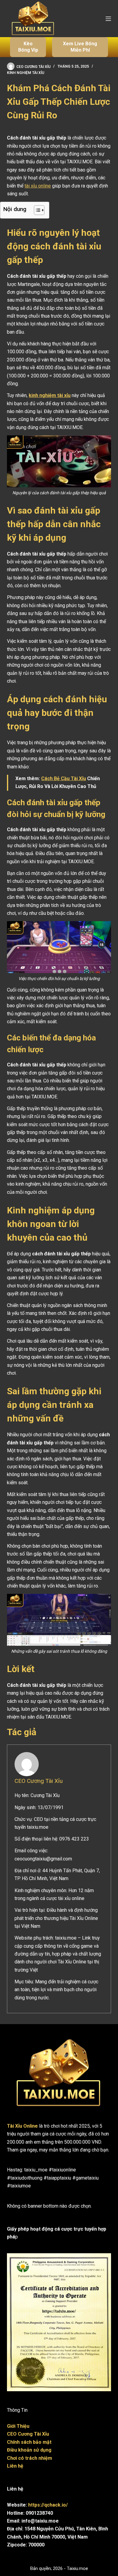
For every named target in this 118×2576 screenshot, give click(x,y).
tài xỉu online (38, 186)
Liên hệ (15, 2466)
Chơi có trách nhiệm (29, 2458)
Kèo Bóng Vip (28, 47)
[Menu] (108, 19)
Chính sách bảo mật (29, 2442)
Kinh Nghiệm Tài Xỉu (26, 73)
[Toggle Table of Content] (36, 210)
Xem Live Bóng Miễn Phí (80, 47)
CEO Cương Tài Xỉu (39, 1781)
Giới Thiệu (18, 2426)
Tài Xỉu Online (22, 2126)
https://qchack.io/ (48, 2505)
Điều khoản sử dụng (29, 2450)
